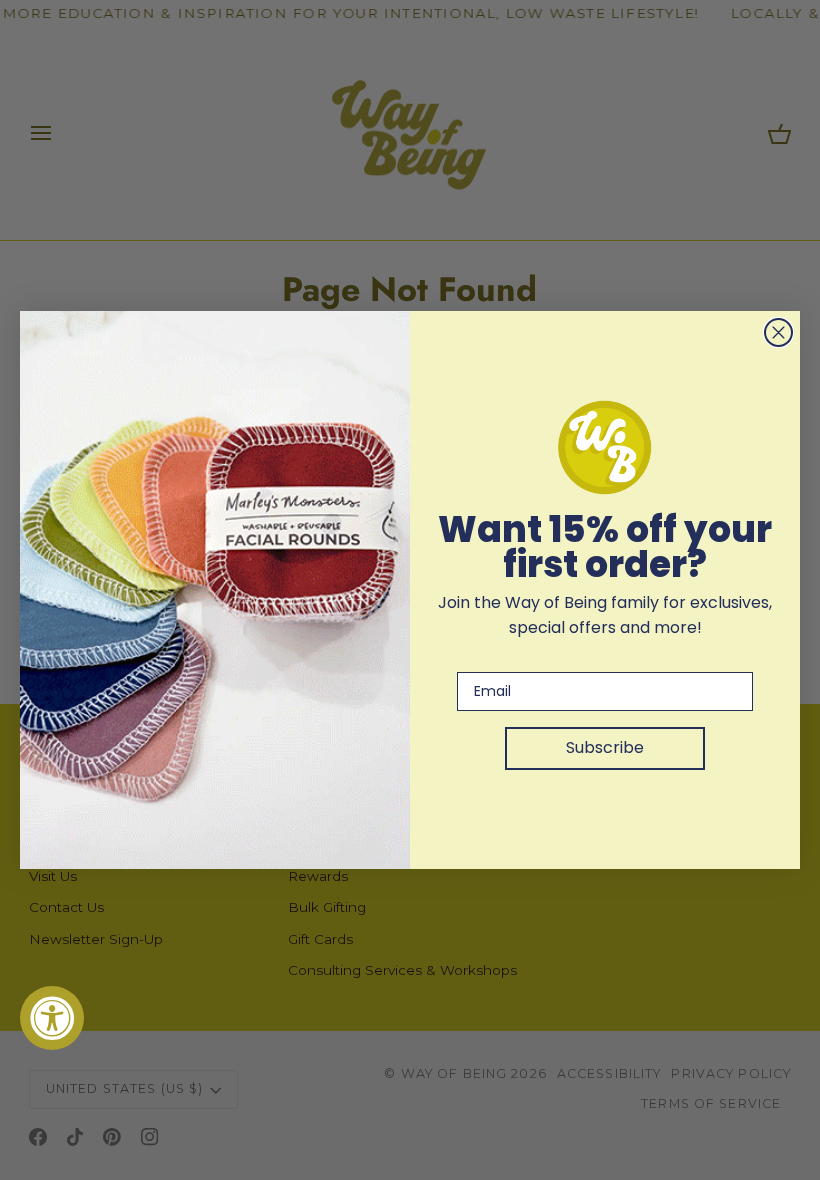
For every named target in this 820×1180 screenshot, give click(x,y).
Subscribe (605, 747)
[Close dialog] (778, 332)
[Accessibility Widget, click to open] (52, 1018)
